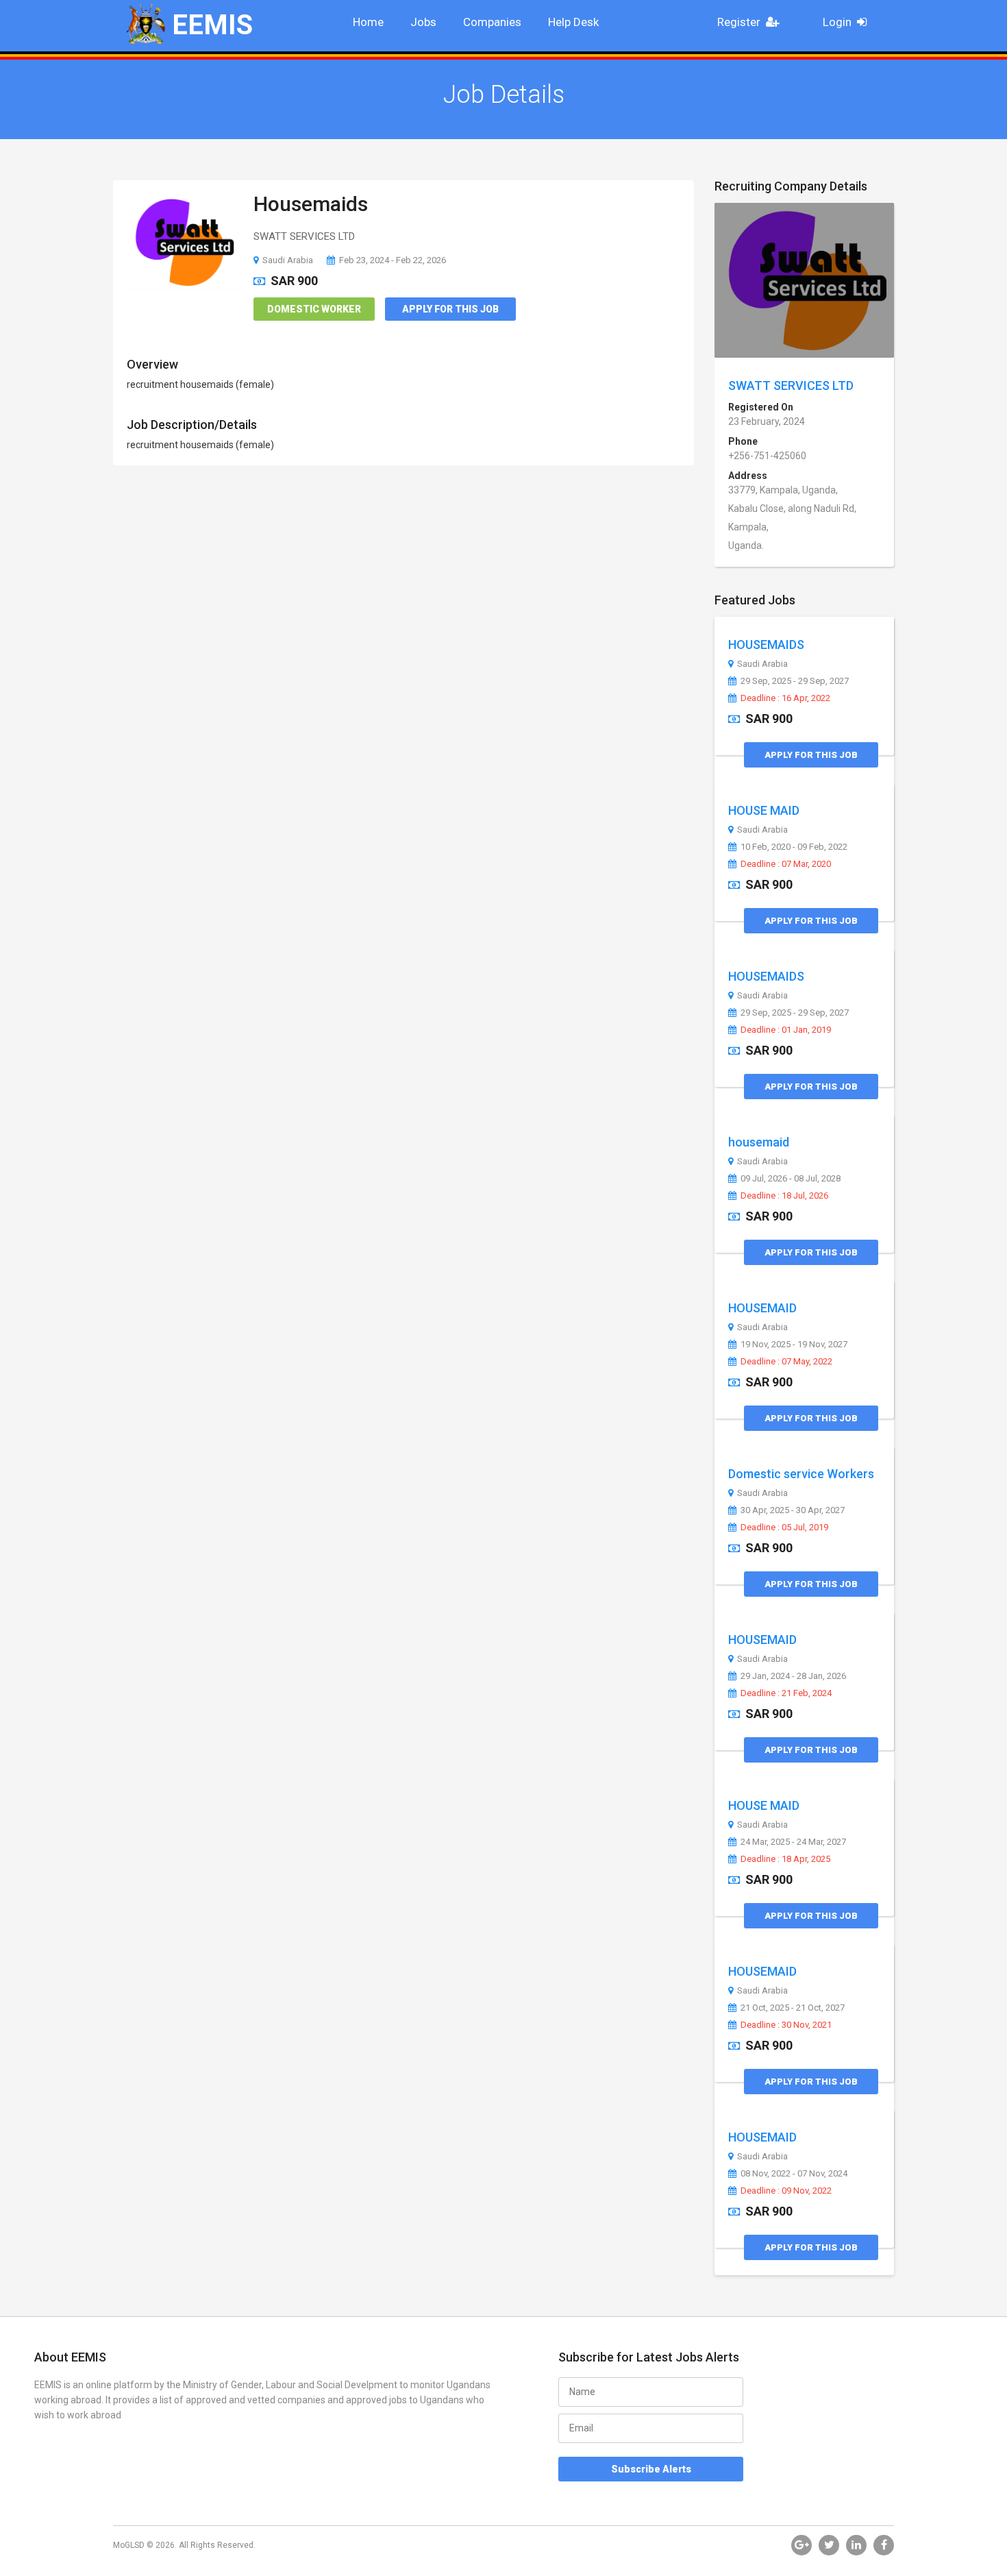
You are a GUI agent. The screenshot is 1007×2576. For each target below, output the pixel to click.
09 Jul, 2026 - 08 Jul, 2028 (791, 1179)
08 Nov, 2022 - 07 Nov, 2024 (794, 2174)
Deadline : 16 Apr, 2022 (785, 698)
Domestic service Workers (801, 1474)
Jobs (423, 22)
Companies (492, 22)
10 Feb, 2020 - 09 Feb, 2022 (794, 847)
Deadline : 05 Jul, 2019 (784, 1528)
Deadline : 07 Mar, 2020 (786, 864)
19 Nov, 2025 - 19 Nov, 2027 (794, 1345)
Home (368, 22)
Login (837, 22)
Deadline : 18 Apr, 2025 (785, 1859)
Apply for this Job (450, 309)
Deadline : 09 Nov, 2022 (786, 2191)
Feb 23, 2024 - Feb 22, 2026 (393, 260)
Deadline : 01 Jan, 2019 (786, 1030)
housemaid (759, 1142)
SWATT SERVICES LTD (791, 385)
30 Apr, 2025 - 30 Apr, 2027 (793, 1510)
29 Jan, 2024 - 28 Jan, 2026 (793, 1676)
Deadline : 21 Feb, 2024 (786, 1693)
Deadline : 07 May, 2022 (786, 1362)
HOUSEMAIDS (766, 645)
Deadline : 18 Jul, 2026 (784, 1196)
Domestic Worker (314, 309)
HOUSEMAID (762, 1308)
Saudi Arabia (288, 260)
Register (739, 22)
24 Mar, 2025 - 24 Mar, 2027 (793, 1842)
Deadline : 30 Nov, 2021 (786, 2025)
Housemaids (311, 204)
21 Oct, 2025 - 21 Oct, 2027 (793, 2008)
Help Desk (573, 22)
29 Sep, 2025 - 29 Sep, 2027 (795, 681)
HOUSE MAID (764, 810)
